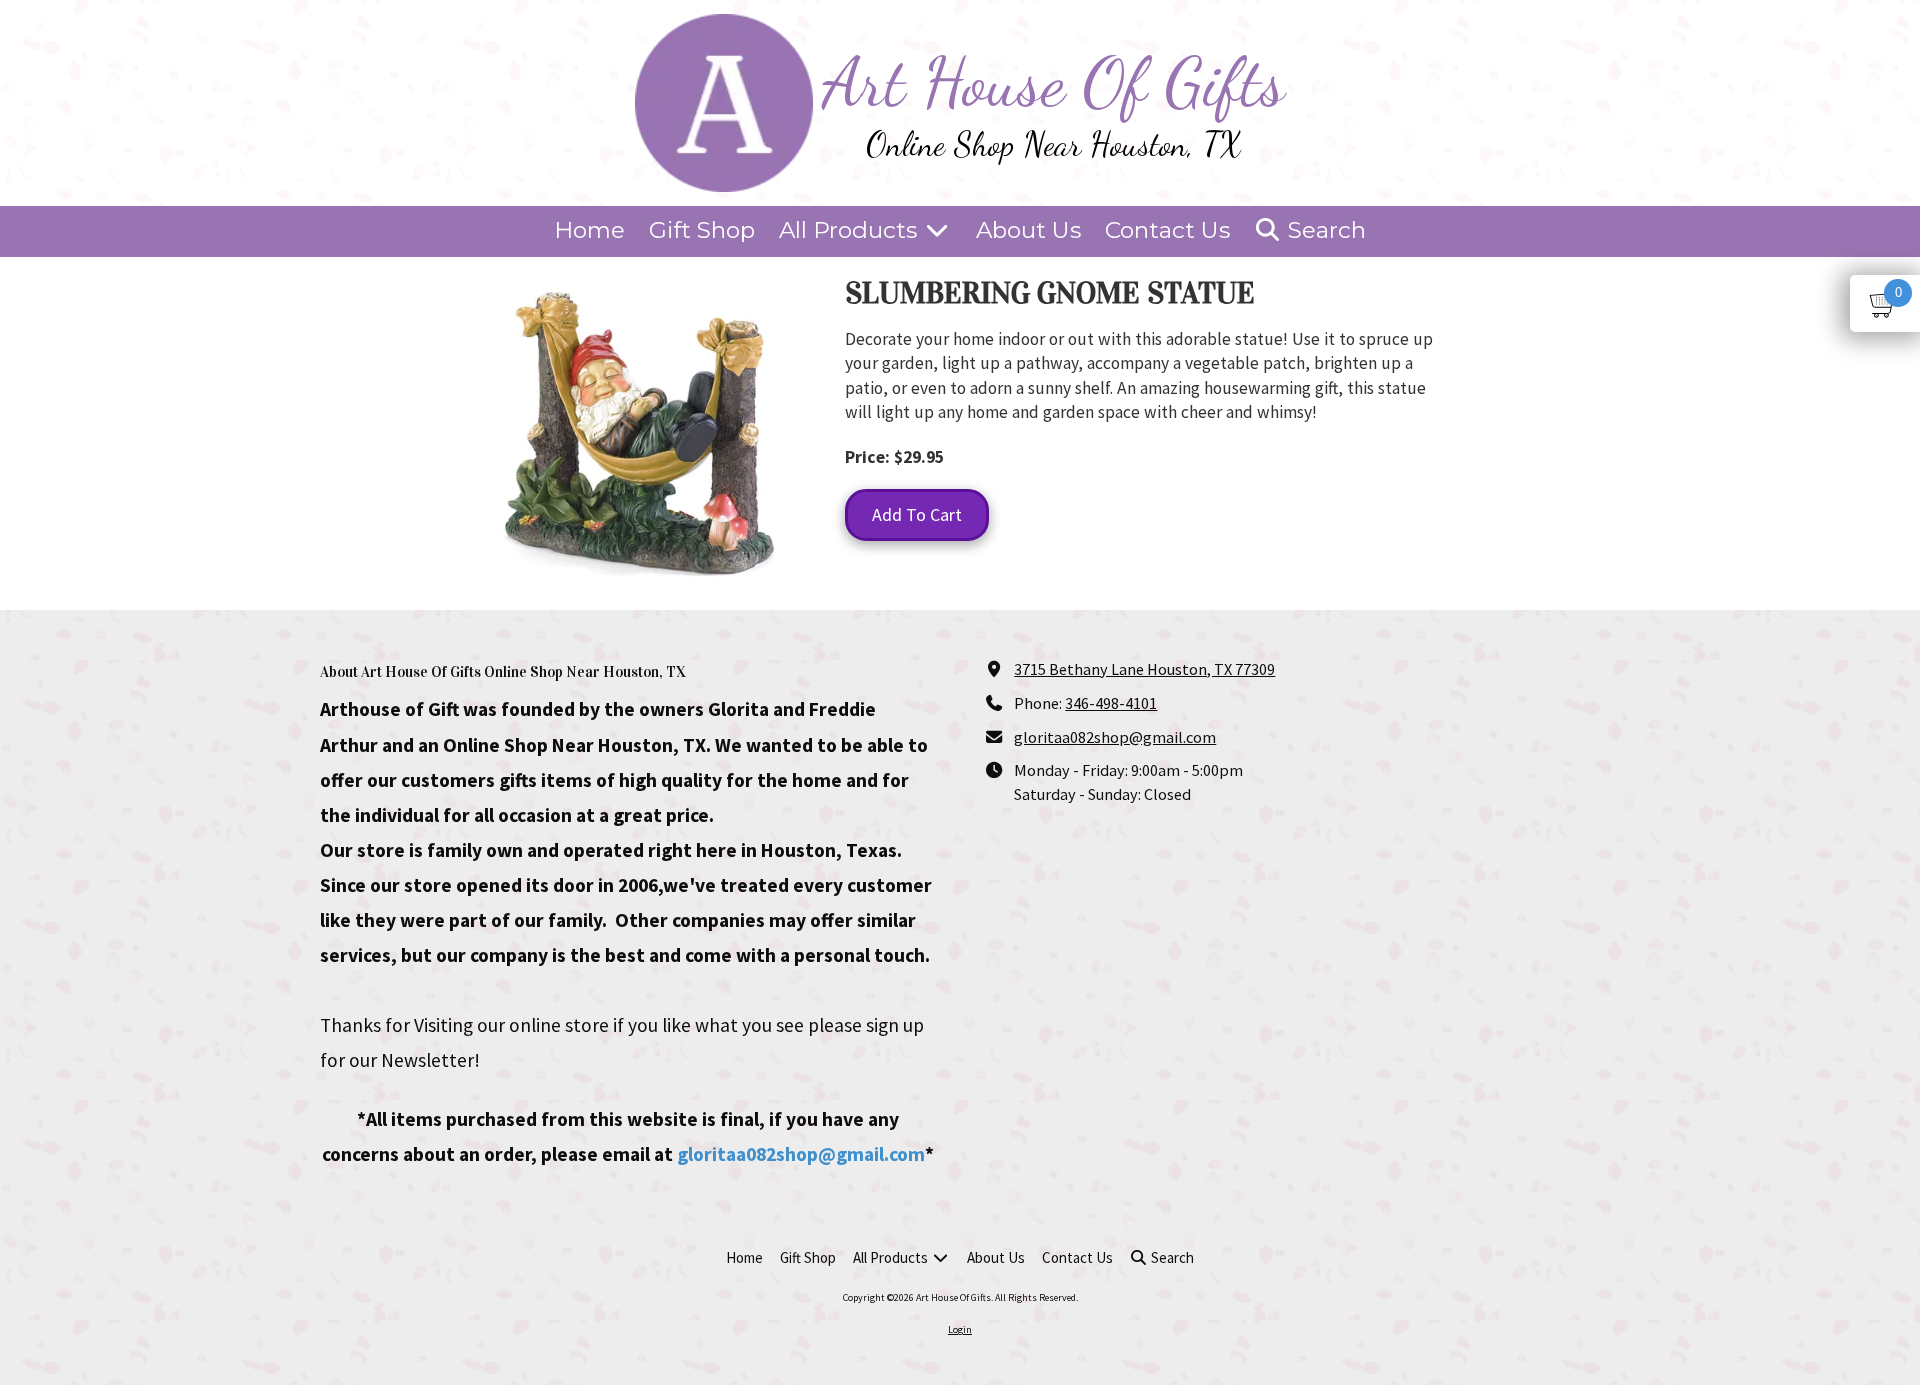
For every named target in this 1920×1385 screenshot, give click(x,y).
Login (960, 1329)
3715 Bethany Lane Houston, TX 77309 (1144, 669)
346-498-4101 (1111, 703)
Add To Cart (917, 514)
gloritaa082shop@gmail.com (801, 1154)
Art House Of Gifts (1054, 82)
